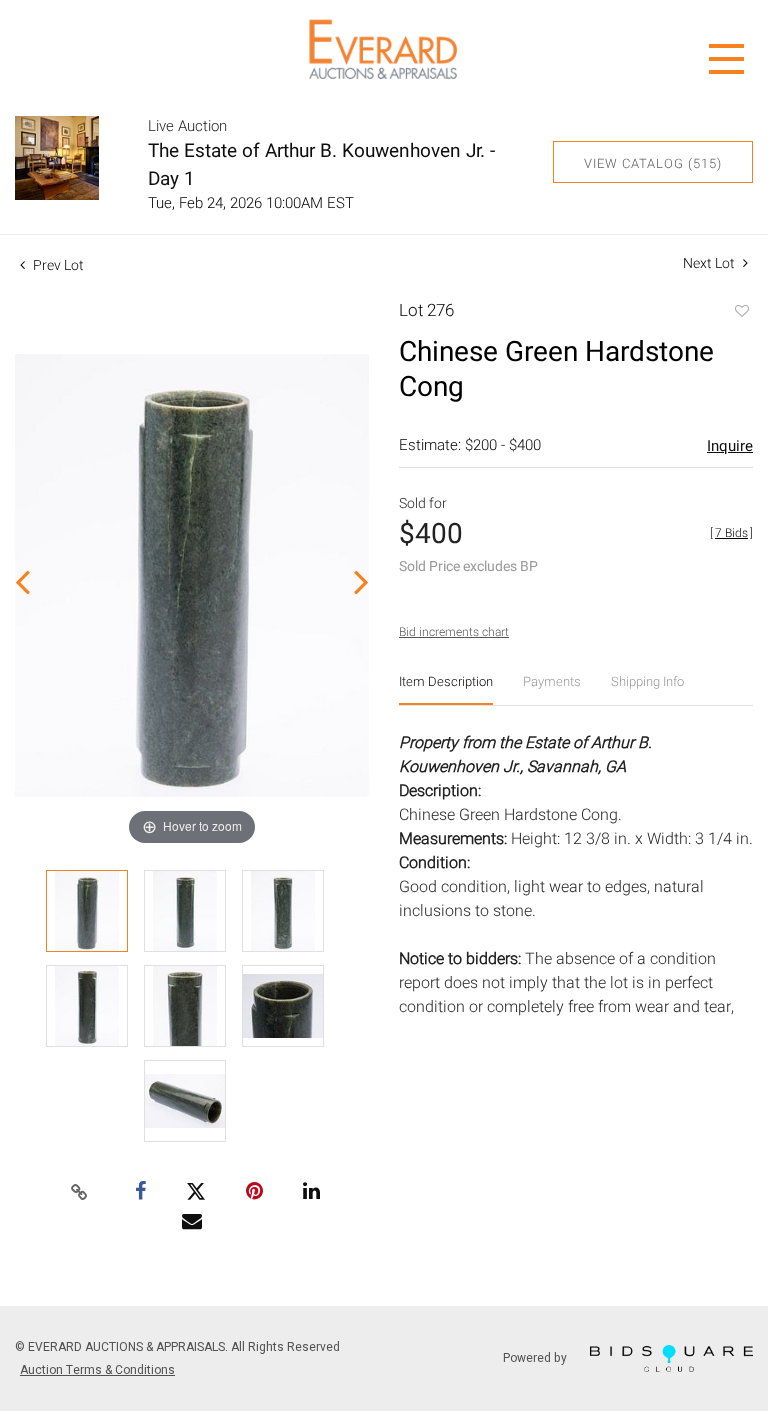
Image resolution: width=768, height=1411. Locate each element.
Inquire (730, 446)
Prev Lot (57, 265)
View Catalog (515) (653, 163)
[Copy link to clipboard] (80, 1193)
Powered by (536, 1357)
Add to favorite (741, 313)
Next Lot (710, 263)
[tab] (446, 689)
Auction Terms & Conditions (97, 1370)
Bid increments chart (454, 632)
